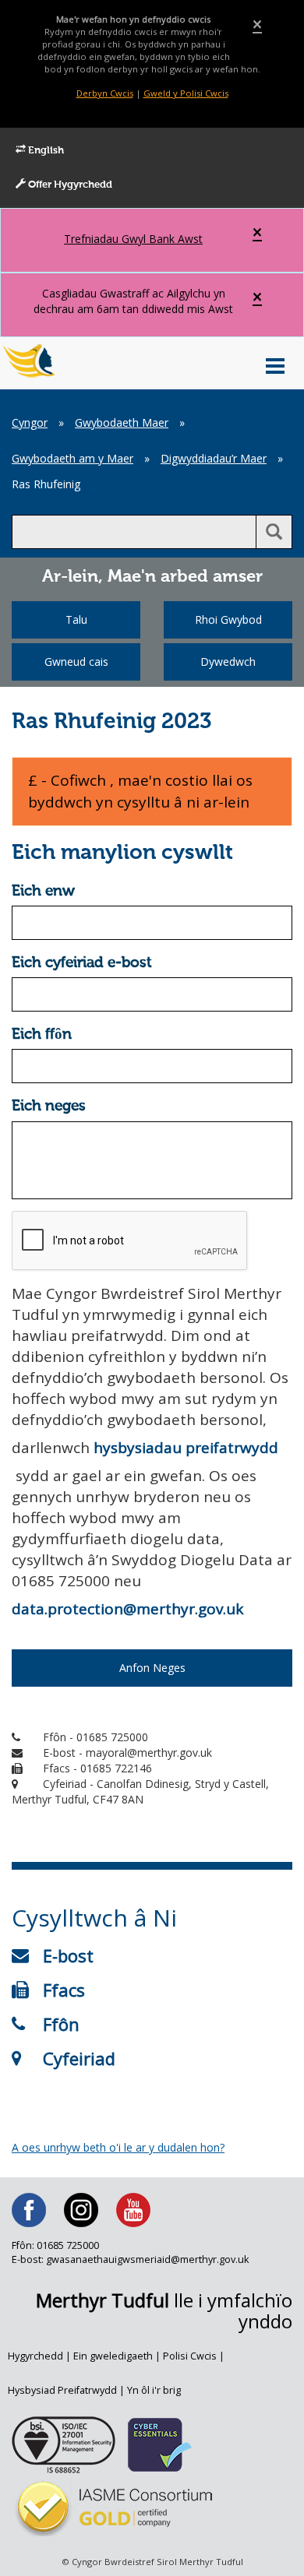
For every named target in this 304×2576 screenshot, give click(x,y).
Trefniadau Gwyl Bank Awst (133, 239)
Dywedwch (228, 662)
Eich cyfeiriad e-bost (82, 963)
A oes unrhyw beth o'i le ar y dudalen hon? (118, 2147)
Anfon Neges (152, 1668)
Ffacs (64, 1990)
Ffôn (61, 2024)
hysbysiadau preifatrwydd (186, 1448)
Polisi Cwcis (190, 2356)
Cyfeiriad (79, 2058)
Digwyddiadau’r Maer (214, 458)
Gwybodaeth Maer (122, 422)
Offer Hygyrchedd (69, 185)
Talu (76, 619)
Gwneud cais (76, 662)
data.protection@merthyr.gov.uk (127, 1609)
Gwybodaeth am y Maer (72, 458)
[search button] (274, 532)
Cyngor (30, 422)
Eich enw (43, 891)
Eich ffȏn (42, 1035)
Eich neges (49, 1106)
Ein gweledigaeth (113, 2356)
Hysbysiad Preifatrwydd (62, 2390)
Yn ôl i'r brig (154, 2390)
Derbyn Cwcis (105, 93)
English (45, 151)
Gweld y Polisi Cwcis (186, 93)
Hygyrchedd (35, 2356)
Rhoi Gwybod (228, 619)
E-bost (68, 1955)
